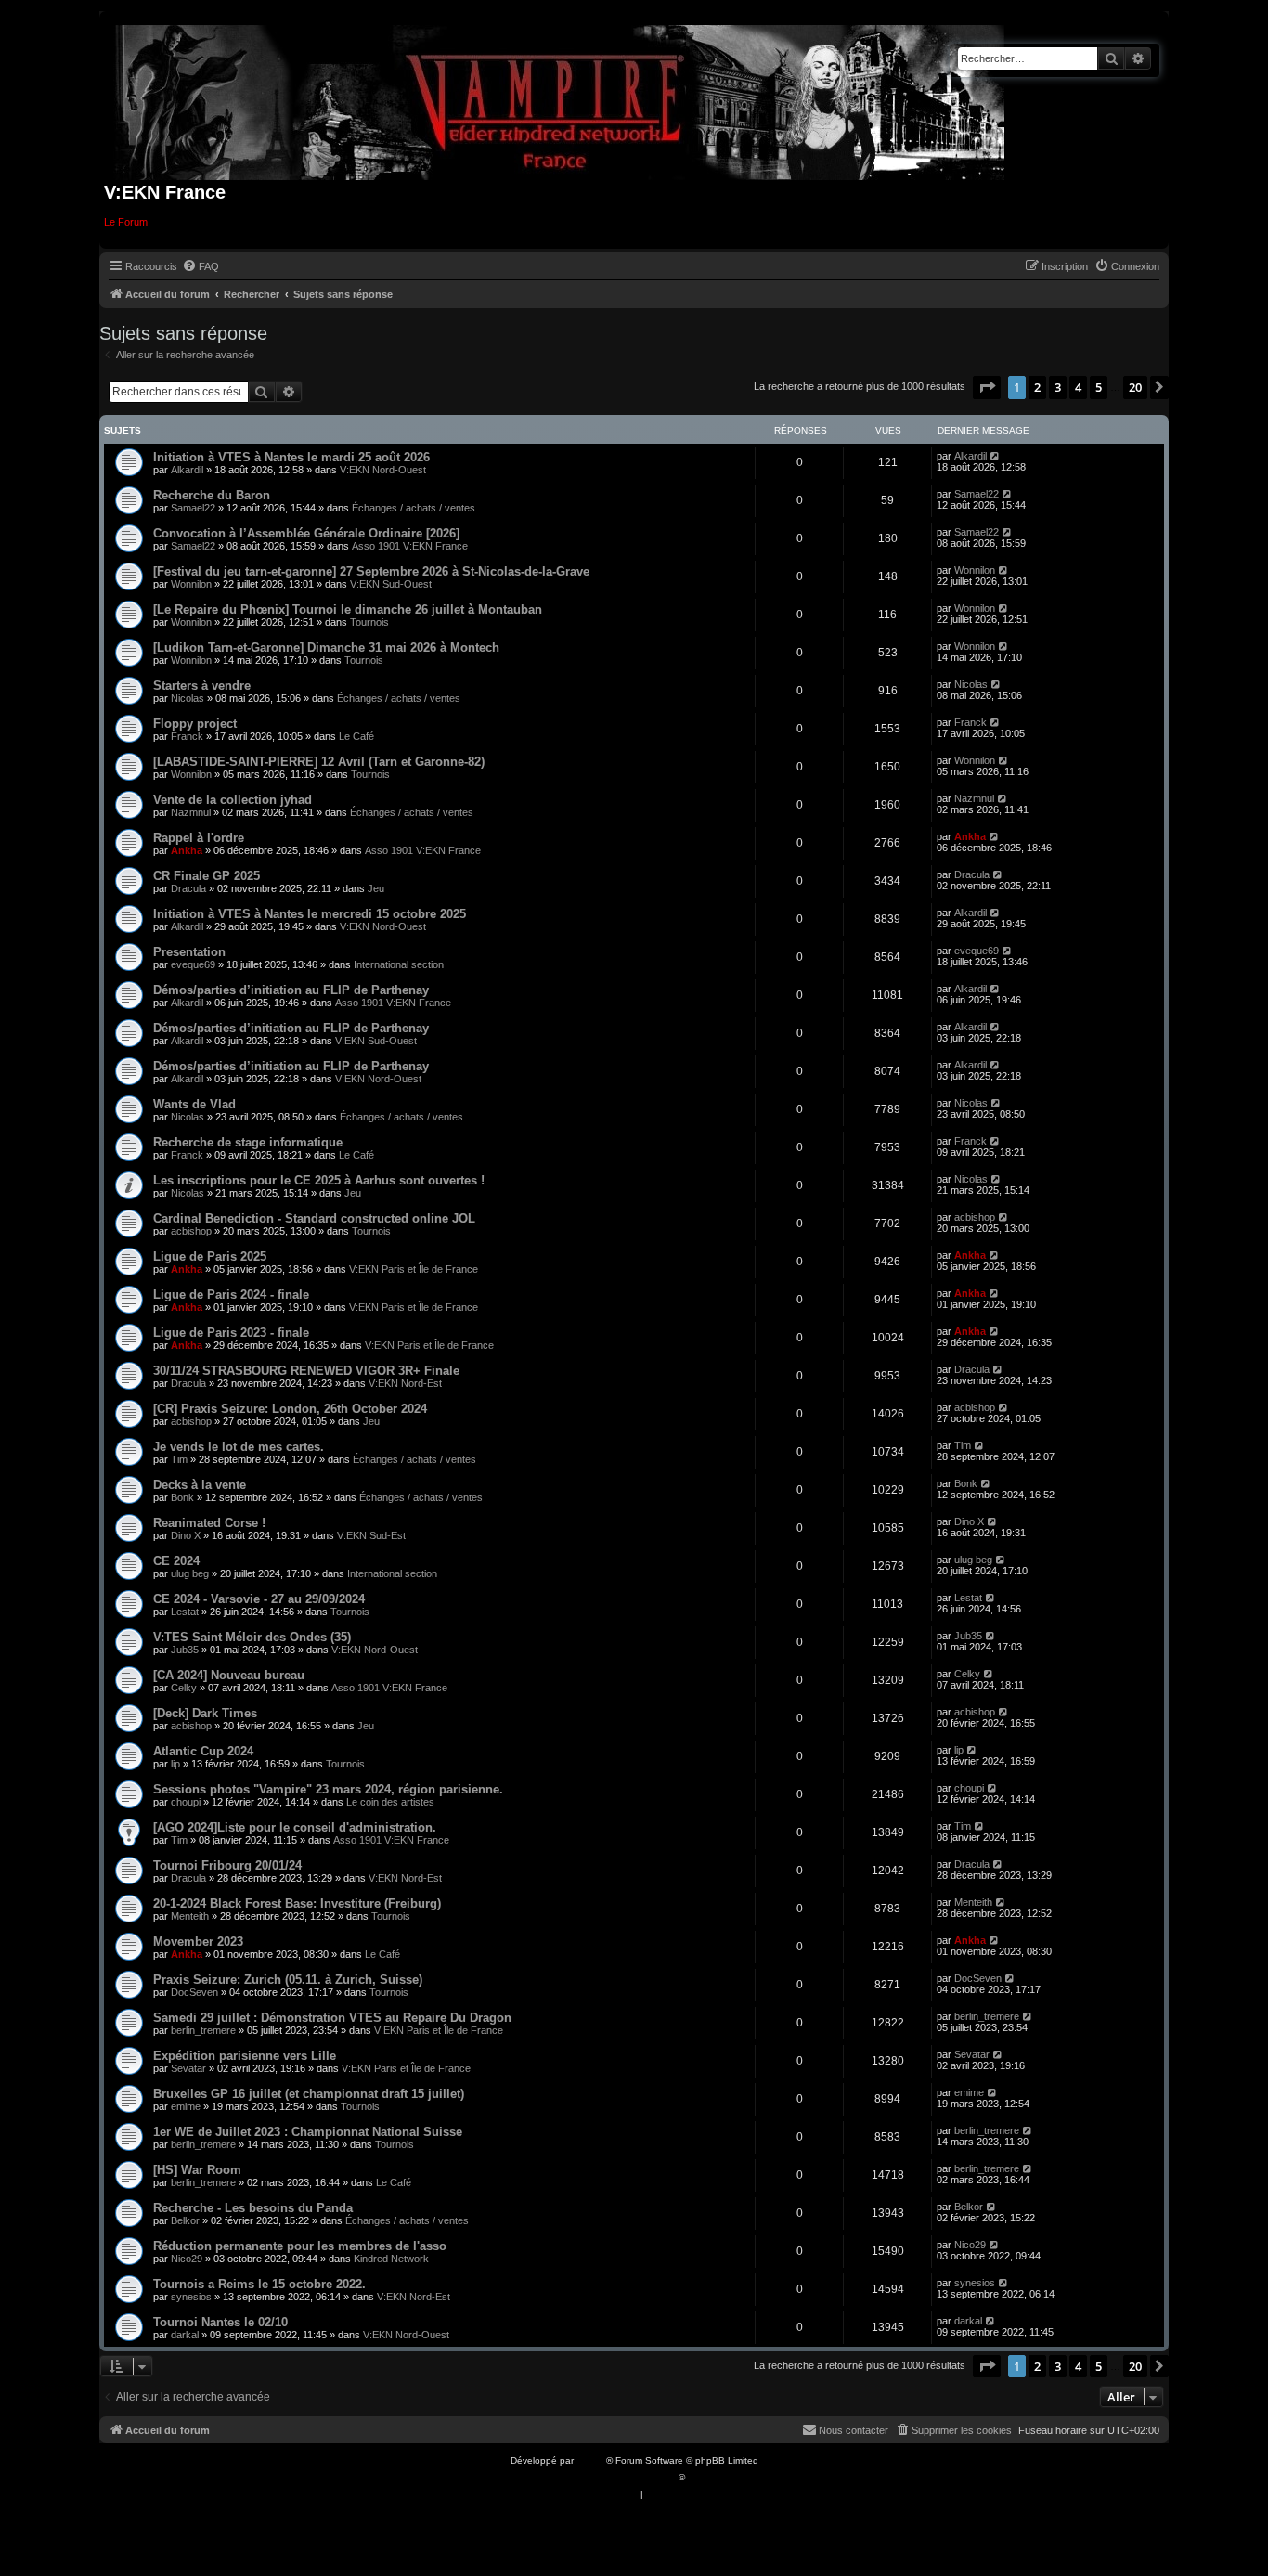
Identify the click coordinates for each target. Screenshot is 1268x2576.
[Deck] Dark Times (205, 1713)
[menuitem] (201, 266)
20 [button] (1135, 387)
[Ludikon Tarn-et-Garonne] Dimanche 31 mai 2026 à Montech (326, 647)
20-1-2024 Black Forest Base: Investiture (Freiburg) (297, 1903)
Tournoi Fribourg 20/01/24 (227, 1865)
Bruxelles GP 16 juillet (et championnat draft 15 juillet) (309, 2094)
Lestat (185, 1612)
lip (175, 1764)
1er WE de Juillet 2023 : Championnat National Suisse (308, 2132)
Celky (184, 1688)
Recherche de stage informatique (248, 1142)
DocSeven (194, 1992)
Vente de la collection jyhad (233, 800)
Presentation (189, 952)
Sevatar (188, 2068)
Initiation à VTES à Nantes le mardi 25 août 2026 (291, 457)
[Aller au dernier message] (996, 456)
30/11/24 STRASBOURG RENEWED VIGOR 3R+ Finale (306, 1371)
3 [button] (1058, 387)
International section (399, 964)
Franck (187, 736)
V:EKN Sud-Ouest (391, 584)
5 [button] (1099, 387)
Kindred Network (391, 2259)
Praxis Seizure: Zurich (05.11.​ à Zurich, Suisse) (288, 1980)
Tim (179, 1459)
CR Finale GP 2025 (207, 876)
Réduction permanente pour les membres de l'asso (300, 2246)
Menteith (190, 1916)
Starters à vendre (202, 686)
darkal (185, 2335)
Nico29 (187, 2259)
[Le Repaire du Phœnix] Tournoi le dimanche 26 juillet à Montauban (348, 609)
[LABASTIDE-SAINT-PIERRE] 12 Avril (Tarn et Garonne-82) (319, 762)
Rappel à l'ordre (199, 838)
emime (186, 2106)
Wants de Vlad (194, 1104)
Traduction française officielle (614, 2477)
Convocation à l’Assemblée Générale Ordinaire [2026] (306, 533)
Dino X (186, 1535)
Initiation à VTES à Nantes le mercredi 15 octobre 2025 (310, 914)
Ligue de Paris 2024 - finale (231, 1294)
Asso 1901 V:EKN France (410, 546)
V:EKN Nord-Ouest (383, 470)
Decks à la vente (200, 1485)
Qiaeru (702, 2477)
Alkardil (187, 470)
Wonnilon (191, 584)
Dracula (188, 888)
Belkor (185, 2220)
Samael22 (193, 508)
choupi (186, 1802)
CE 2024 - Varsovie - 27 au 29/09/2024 (259, 1599)
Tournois (369, 622)
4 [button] (1078, 387)
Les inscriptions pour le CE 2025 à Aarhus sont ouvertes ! (319, 1180)
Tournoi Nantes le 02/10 (220, 2322)
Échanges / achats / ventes (414, 508)
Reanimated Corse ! (209, 1523)
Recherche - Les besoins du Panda (253, 2208)
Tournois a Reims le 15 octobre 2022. (259, 2284)
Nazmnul (191, 812)
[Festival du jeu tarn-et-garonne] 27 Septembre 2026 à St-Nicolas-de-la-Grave (371, 571)
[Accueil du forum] (560, 99)
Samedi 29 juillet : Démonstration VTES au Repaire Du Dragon (332, 2018)
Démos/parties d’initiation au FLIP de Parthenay (291, 990)
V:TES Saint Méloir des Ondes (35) (252, 1637)
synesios (191, 2297)
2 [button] (1037, 387)
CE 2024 (176, 1561)
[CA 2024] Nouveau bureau (229, 1675)
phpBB (591, 2460)
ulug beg (190, 1573)
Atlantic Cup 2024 (203, 1751)
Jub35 (185, 1650)
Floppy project (195, 724)
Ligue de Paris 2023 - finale (231, 1333)
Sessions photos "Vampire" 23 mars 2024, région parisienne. (328, 1789)
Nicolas (188, 698)
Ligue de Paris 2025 (210, 1256)
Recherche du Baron (212, 495)
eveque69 (193, 964)
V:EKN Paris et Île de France (414, 1269)
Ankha (187, 850)
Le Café (356, 736)
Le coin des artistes (390, 1802)
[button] (987, 387)
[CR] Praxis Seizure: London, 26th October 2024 (290, 1409)
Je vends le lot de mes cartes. (239, 1447)
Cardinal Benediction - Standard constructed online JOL (314, 1218)
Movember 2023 (198, 1942)
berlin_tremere (203, 2030)
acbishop (191, 1231)
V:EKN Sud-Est (371, 1535)
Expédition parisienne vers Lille (245, 2056)
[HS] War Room (197, 2170)
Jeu (376, 888)
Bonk (182, 1497)
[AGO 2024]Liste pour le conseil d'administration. (295, 1827)
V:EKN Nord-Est (405, 1383)
